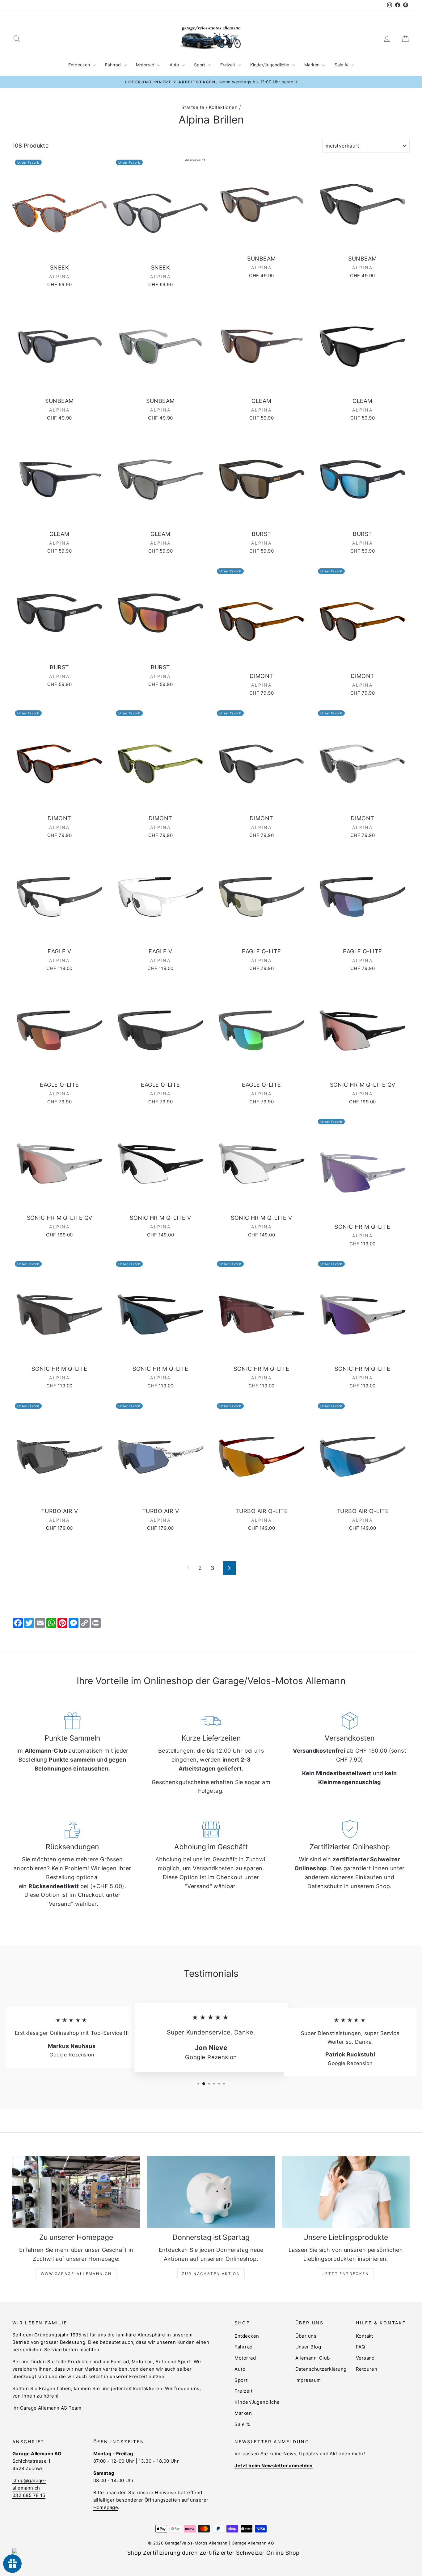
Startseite (193, 107)
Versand (365, 2358)
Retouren (367, 2369)
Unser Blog (308, 2347)
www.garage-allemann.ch (76, 2274)
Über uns (306, 2336)
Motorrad (146, 65)
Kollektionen (223, 107)
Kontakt (365, 2336)
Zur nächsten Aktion (211, 2274)
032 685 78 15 (29, 2495)
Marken (312, 65)
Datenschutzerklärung (321, 2369)
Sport (200, 65)
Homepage (106, 2507)
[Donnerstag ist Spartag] (211, 2192)
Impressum (308, 2380)
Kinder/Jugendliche (270, 65)
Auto (175, 65)
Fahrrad (114, 65)
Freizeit (228, 65)
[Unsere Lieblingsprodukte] (346, 2192)
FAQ (360, 2347)
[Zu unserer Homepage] (76, 2192)
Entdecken (80, 65)
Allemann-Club (313, 2358)
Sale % (342, 65)
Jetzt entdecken (346, 2274)
